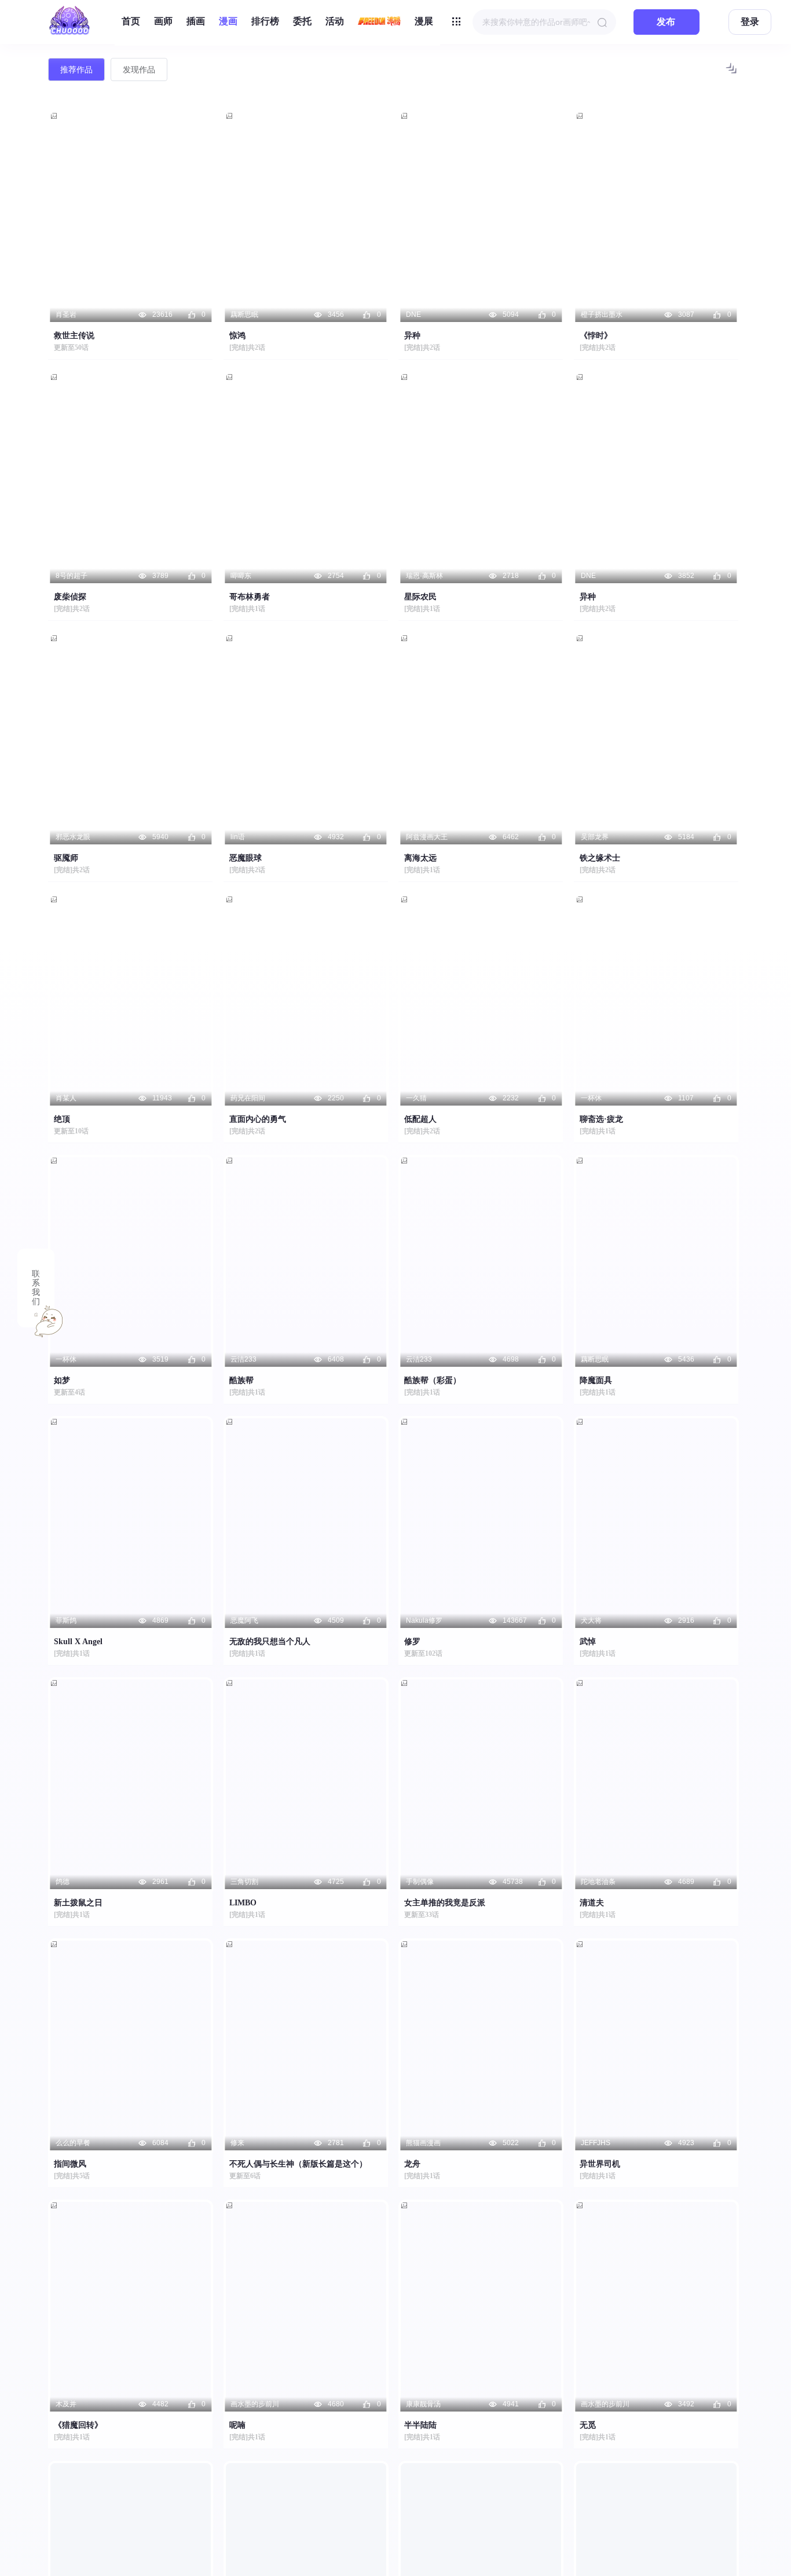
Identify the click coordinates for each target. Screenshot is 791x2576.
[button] (731, 72)
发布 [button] (666, 22)
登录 (750, 22)
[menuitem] (131, 22)
